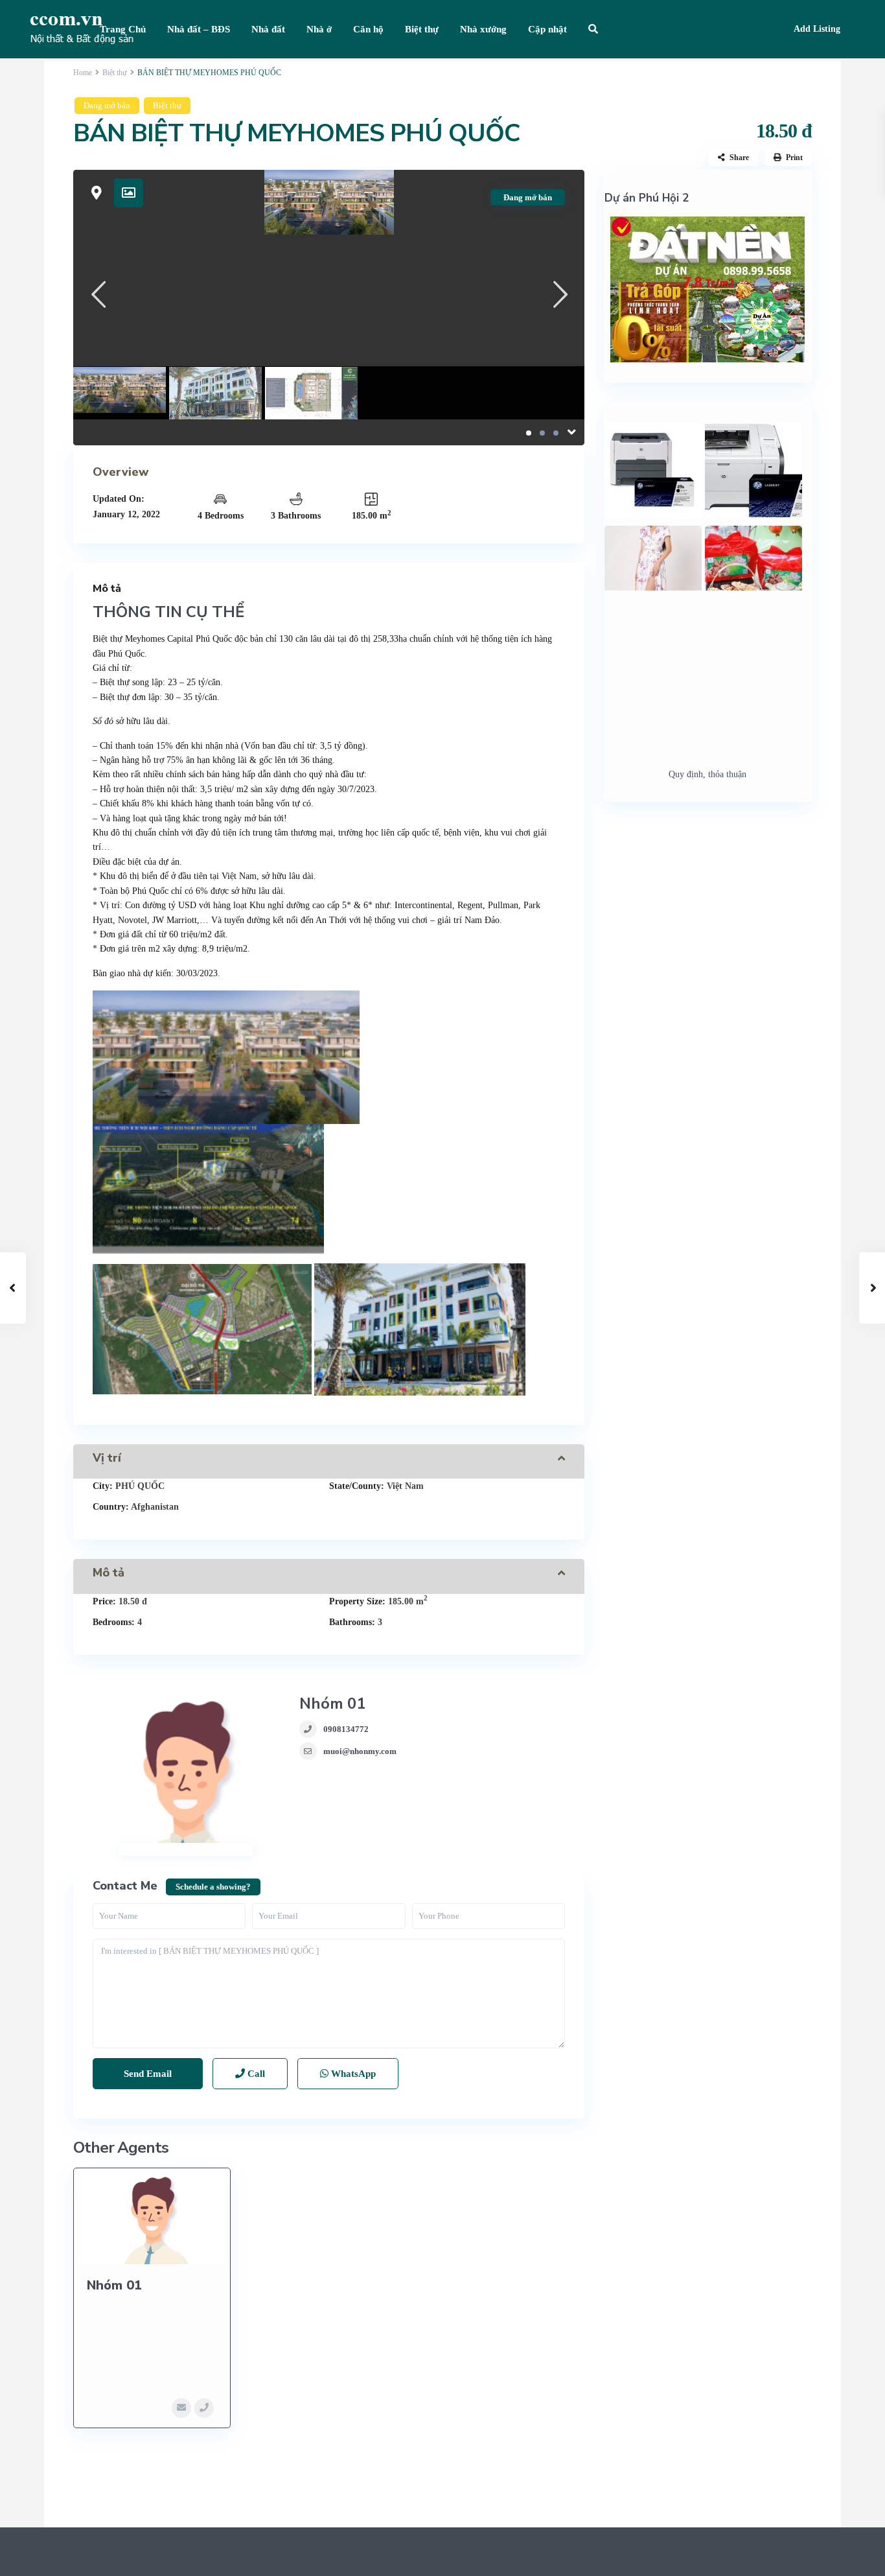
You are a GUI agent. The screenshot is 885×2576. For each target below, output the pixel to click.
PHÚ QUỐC (140, 1486)
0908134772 (346, 1729)
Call (255, 2074)
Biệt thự (422, 29)
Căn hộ (368, 29)
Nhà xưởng (483, 29)
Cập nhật (547, 29)
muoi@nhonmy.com (360, 1751)
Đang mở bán (107, 105)
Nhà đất (268, 29)
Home (83, 73)
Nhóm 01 (332, 1704)
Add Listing (817, 29)
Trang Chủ (123, 29)
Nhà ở (319, 29)
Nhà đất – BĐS (199, 29)
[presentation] (98, 294)
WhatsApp (352, 2074)
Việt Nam (405, 1486)
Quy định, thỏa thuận (707, 774)
